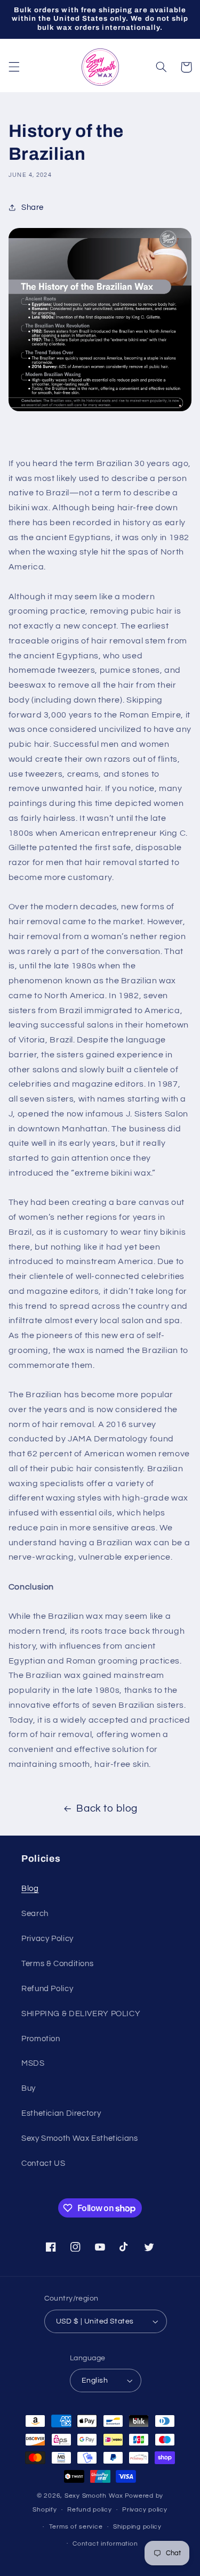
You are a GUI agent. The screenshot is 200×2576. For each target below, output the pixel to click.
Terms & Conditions (57, 1964)
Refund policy (90, 2510)
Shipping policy (137, 2527)
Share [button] (33, 207)
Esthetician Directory (61, 2113)
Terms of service (76, 2527)
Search (35, 1914)
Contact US (43, 2163)
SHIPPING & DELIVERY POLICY (81, 2014)
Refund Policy (47, 1989)
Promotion (41, 2039)
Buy (29, 2088)
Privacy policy (145, 2510)
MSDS (33, 2063)
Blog (30, 1889)
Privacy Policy (47, 1939)
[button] (14, 67)
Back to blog (107, 1809)
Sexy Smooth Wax (94, 2496)
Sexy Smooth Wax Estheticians (80, 2138)
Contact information (105, 2544)
